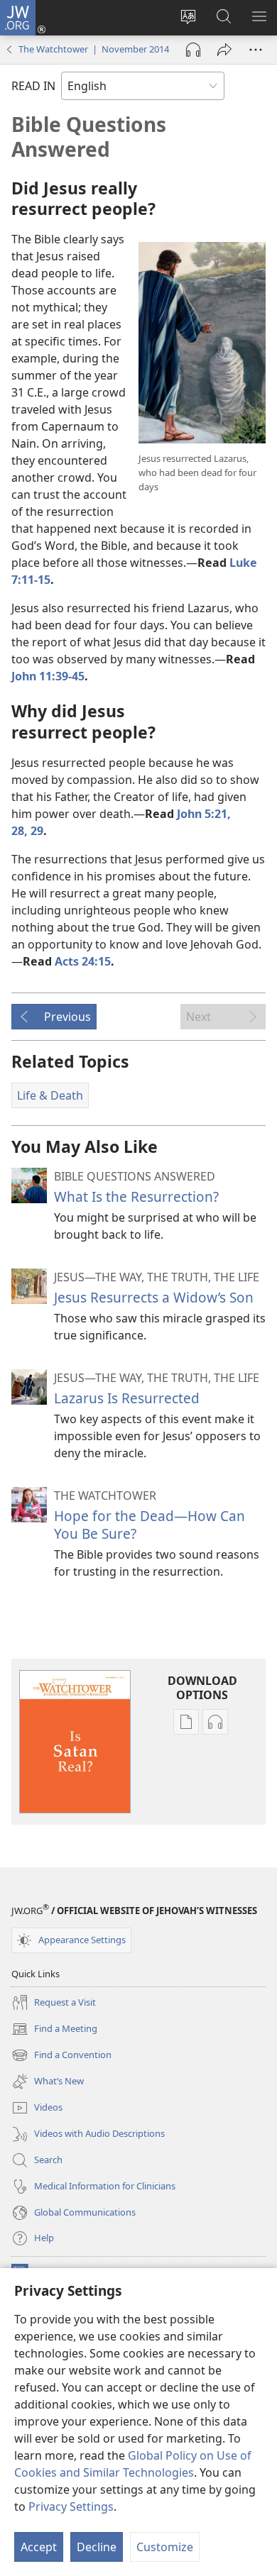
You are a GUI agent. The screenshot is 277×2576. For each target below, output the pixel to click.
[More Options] (256, 50)
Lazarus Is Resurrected (127, 1398)
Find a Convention (61, 2056)
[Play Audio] (193, 50)
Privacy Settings (71, 2506)
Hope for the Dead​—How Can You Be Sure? (150, 1524)
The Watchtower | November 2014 (94, 49)
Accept (39, 2547)
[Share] (224, 50)
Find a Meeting (54, 2030)
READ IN (33, 86)
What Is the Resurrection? (136, 1196)
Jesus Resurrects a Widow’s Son (154, 1297)
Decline (97, 2547)
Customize (165, 2547)
